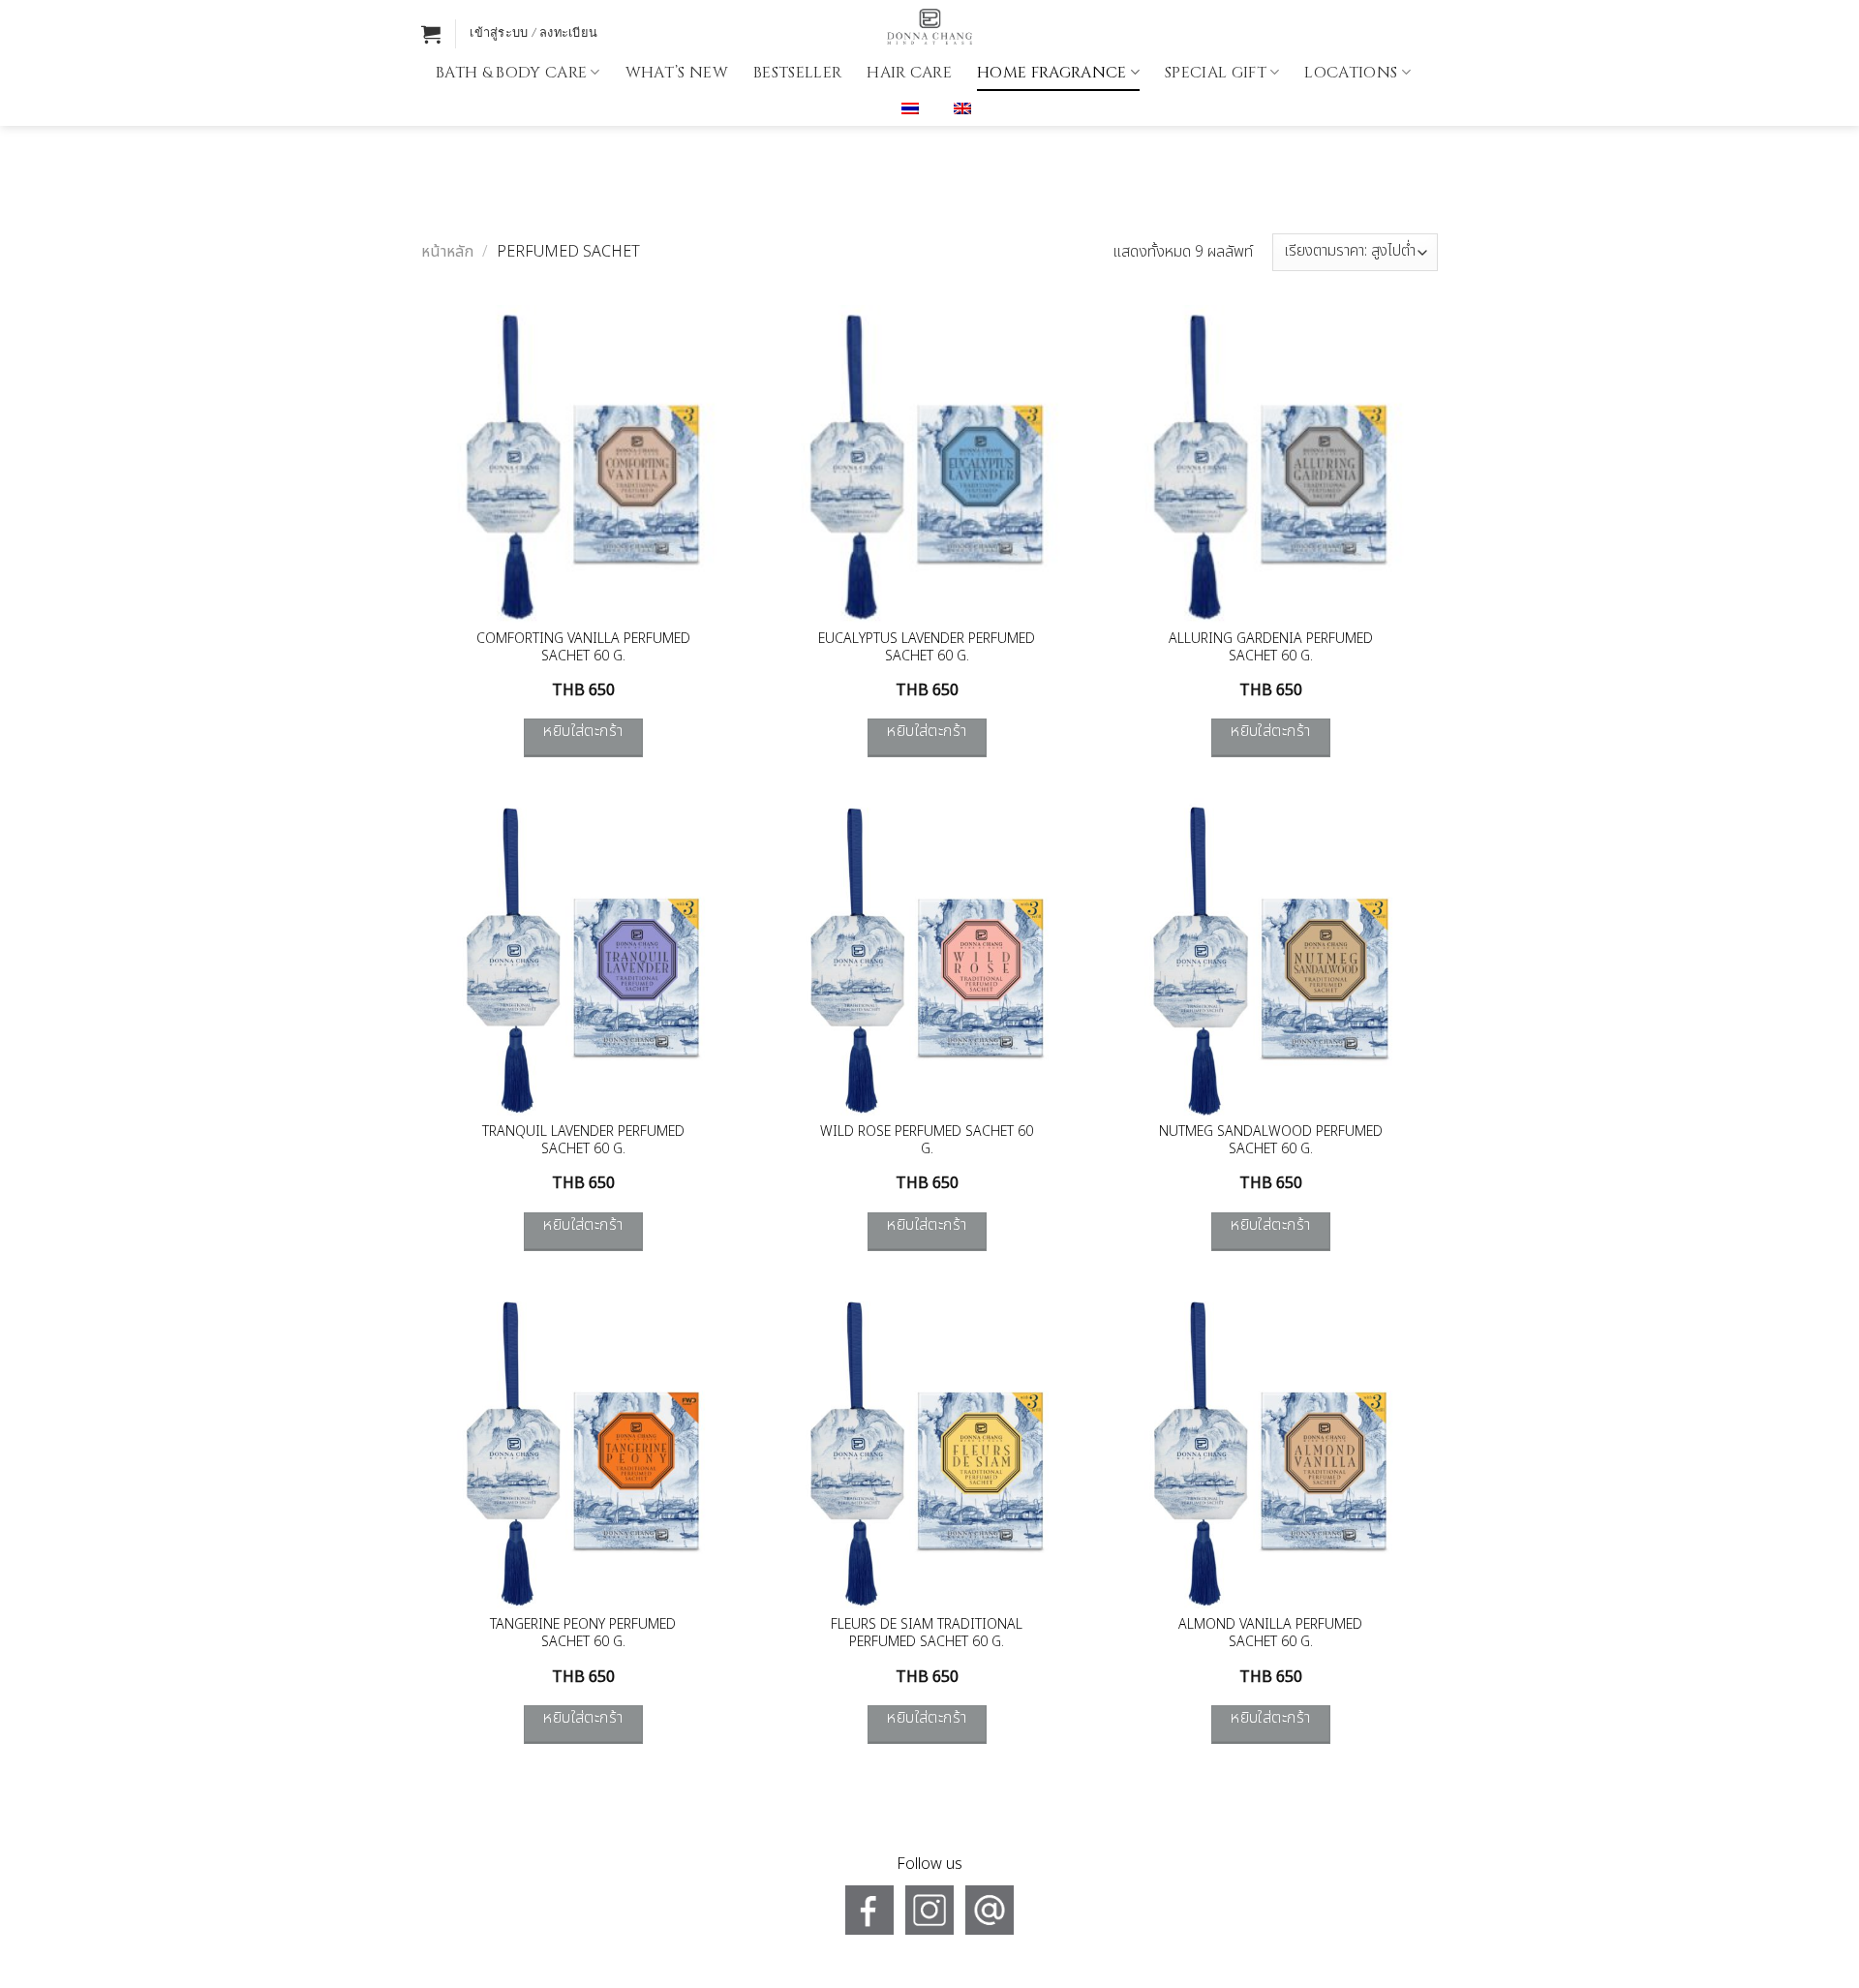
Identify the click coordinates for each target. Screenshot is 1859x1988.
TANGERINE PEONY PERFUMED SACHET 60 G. (583, 1634)
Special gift (1216, 73)
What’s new (677, 73)
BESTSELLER (797, 73)
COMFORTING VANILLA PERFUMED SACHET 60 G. (583, 648)
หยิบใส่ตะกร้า (583, 731)
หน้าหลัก (447, 252)
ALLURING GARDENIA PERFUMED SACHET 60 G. (1271, 648)
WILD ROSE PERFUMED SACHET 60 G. (927, 1141)
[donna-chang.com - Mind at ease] (930, 27)
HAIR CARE (909, 73)
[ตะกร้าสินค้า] (431, 34)
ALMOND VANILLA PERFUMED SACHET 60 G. (1270, 1634)
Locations (1351, 73)
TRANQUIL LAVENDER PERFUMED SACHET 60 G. (583, 1141)
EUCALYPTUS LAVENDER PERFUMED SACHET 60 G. (927, 648)
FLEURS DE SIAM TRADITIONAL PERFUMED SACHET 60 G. (927, 1634)
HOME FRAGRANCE (1051, 73)
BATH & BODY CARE (511, 73)
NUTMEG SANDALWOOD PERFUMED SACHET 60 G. (1271, 1141)
